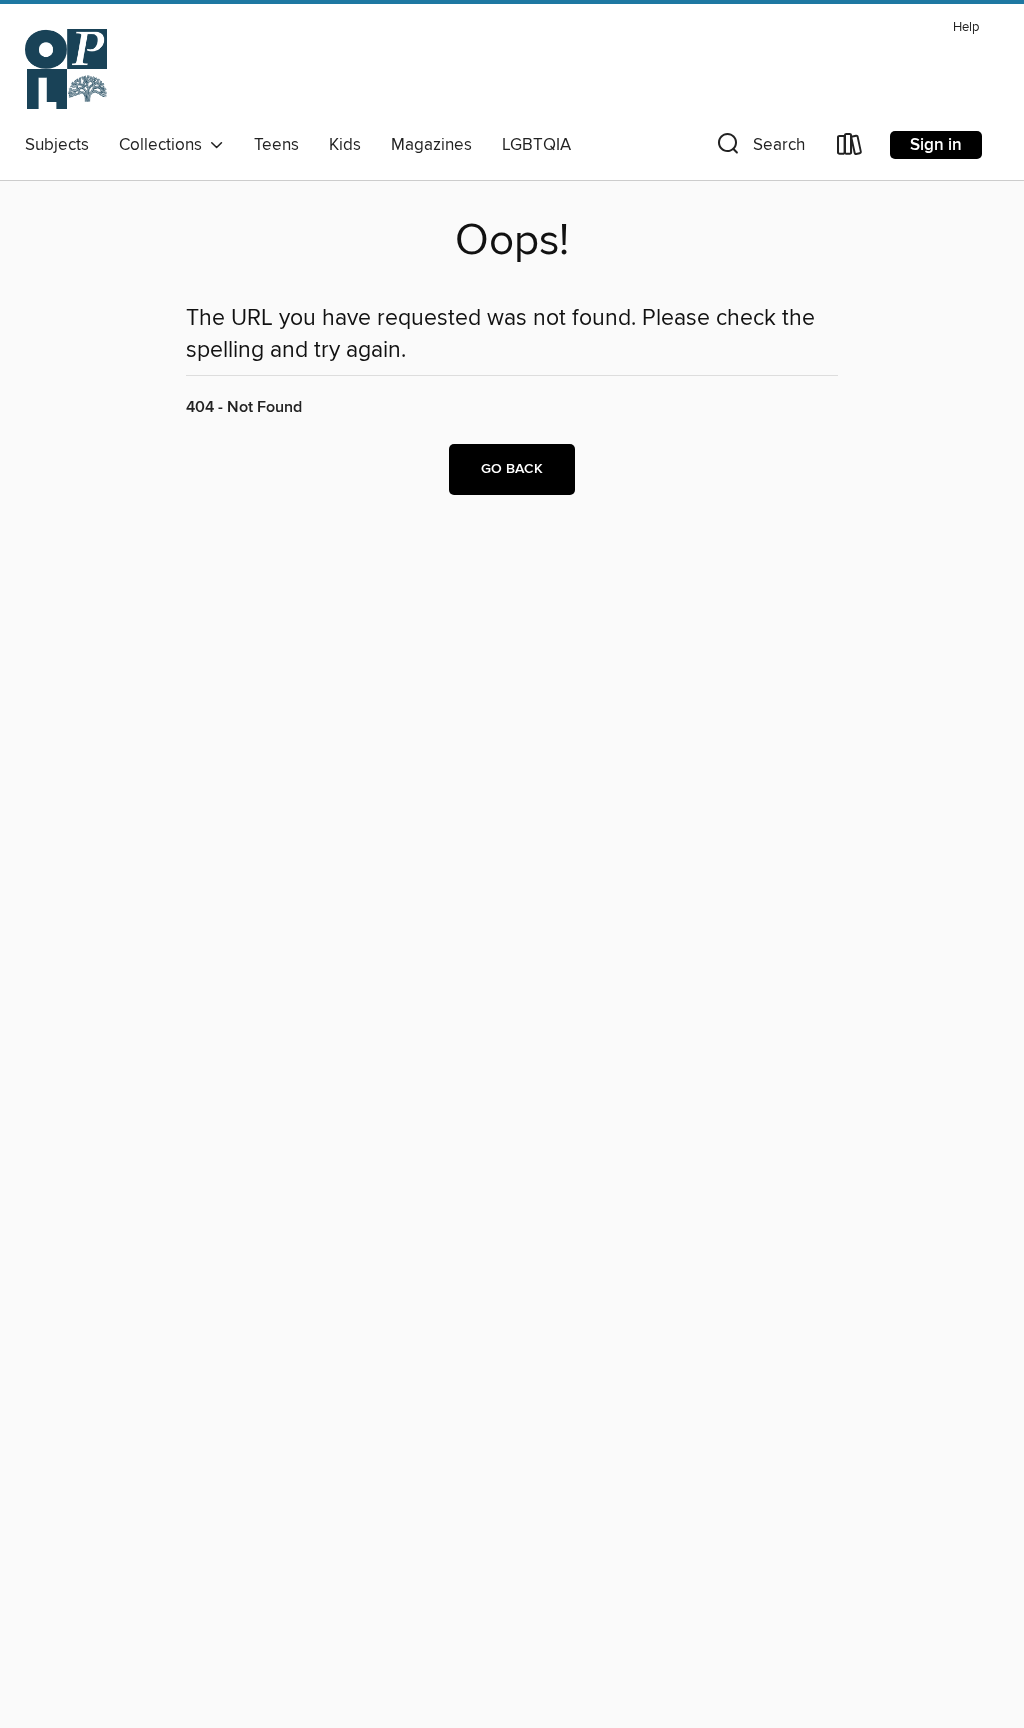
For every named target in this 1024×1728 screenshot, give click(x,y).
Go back (512, 469)
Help (966, 27)
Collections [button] (164, 145)
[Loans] (850, 148)
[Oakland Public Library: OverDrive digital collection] (66, 69)
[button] (759, 148)
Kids (345, 145)
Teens (276, 145)
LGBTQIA (536, 145)
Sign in (936, 145)
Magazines (431, 145)
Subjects (57, 145)
